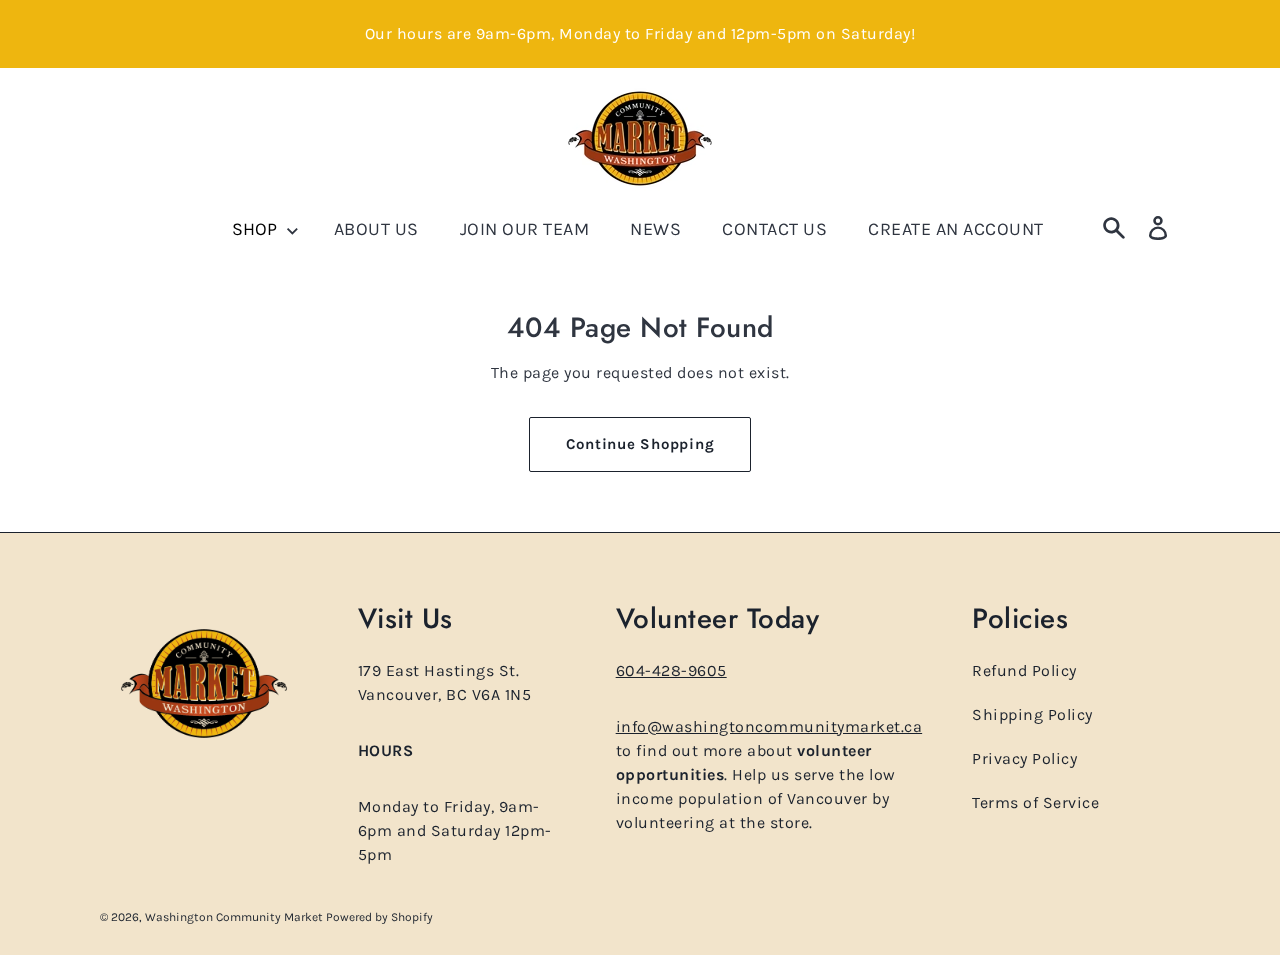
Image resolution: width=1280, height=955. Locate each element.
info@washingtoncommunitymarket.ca (769, 726)
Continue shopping (640, 444)
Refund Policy (1024, 670)
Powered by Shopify (379, 917)
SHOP (256, 229)
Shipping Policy (1032, 714)
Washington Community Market (235, 917)
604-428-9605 (671, 670)
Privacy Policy (1024, 758)
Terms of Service (1035, 802)
